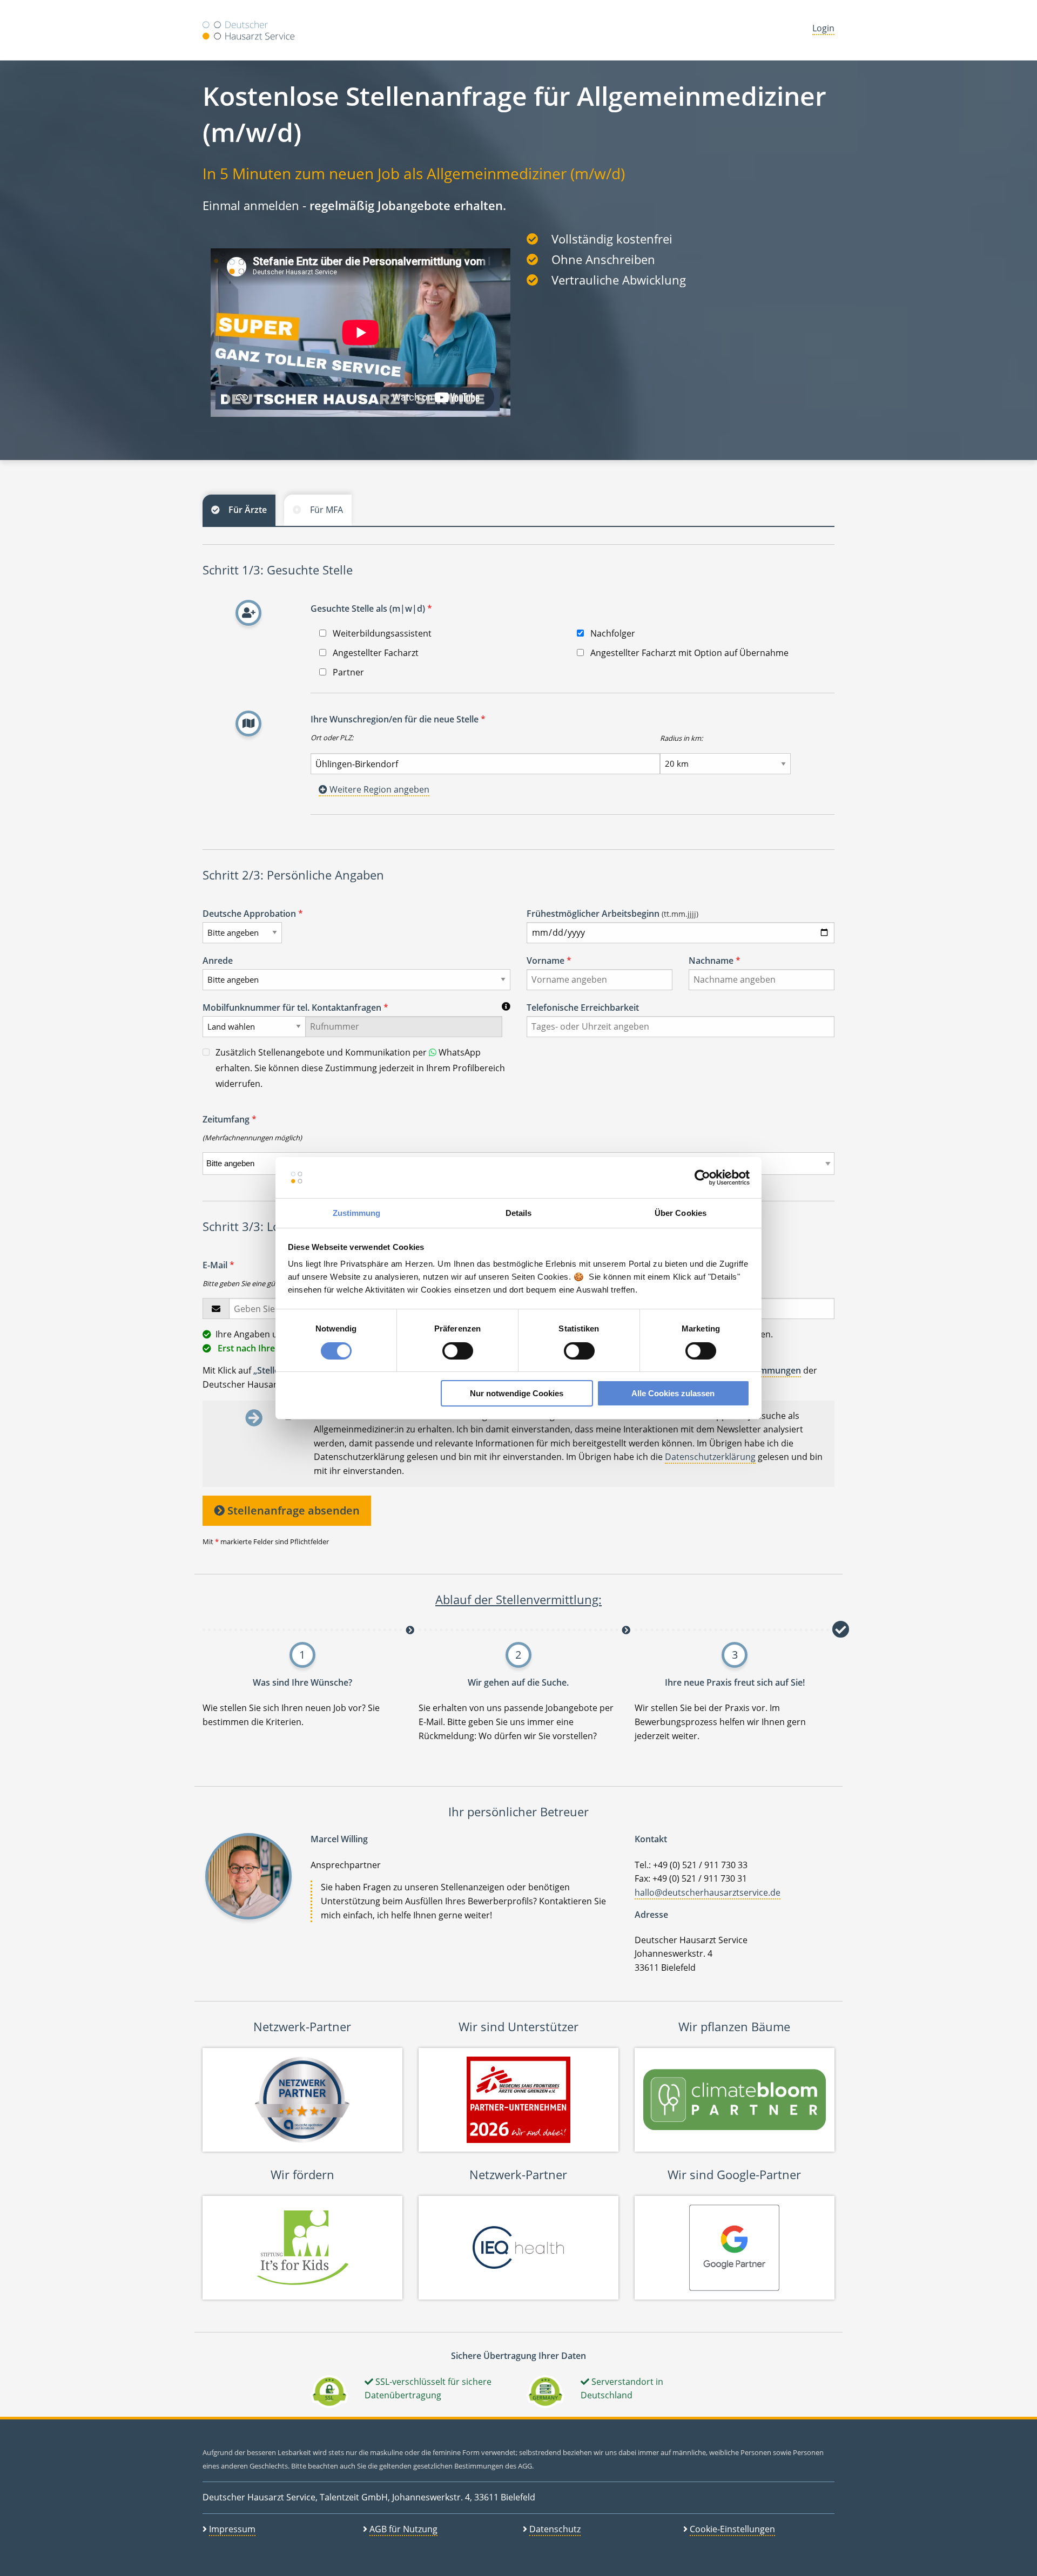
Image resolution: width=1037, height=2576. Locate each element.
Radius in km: (681, 738)
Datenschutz (555, 2529)
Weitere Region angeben (378, 789)
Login (823, 28)
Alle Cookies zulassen (673, 1393)
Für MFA (326, 510)
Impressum (232, 2529)
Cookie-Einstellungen (732, 2529)
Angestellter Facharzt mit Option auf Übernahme (688, 653)
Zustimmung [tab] (357, 1213)
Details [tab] (519, 1213)
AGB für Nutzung (403, 2529)
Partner (347, 672)
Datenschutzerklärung (710, 1457)
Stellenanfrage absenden (292, 1510)
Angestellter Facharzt (375, 653)
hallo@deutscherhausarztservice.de (708, 1892)
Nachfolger (612, 633)
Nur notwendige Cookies (517, 1393)
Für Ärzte (248, 510)
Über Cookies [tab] (681, 1213)
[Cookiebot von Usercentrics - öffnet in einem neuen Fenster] (702, 1178)
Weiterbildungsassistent (381, 633)
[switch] (458, 1351)
